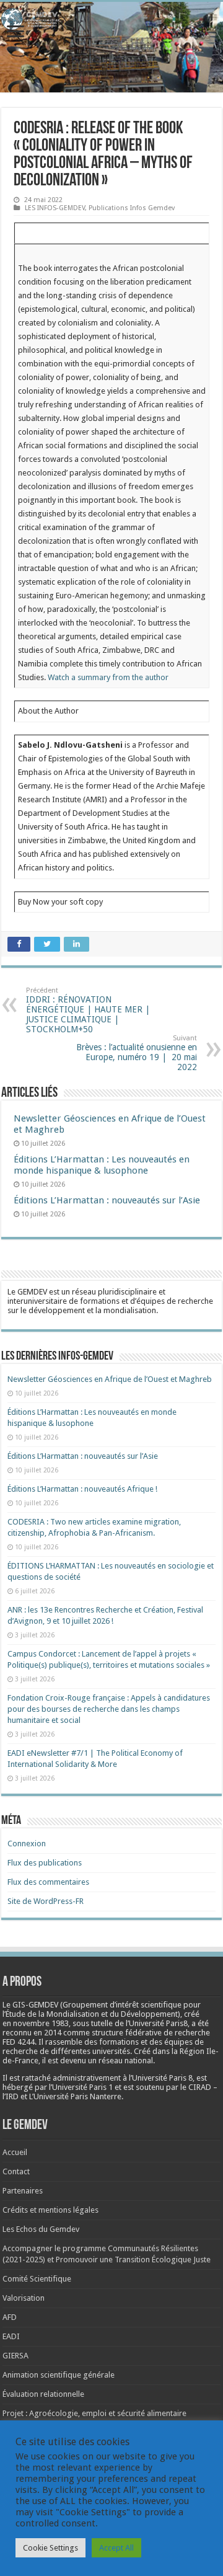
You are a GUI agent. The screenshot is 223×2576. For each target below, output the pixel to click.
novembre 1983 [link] (41, 2023)
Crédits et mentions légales (50, 2210)
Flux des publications (45, 1863)
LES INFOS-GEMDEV (55, 208)
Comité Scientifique (37, 2279)
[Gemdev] (111, 19)
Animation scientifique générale (59, 2375)
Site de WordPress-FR (46, 1901)
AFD (10, 2317)
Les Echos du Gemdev (41, 2229)
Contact (16, 2171)
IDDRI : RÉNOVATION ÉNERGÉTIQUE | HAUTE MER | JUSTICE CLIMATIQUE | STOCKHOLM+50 (88, 1010)
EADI (11, 2336)
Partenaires (23, 2191)
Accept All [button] (116, 2548)
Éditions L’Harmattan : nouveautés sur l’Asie (107, 1200)
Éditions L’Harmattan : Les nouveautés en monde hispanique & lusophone (102, 1165)
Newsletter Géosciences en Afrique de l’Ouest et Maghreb (110, 1379)
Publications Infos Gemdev (132, 208)
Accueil (15, 2152)
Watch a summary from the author (108, 677)
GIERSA (15, 2356)
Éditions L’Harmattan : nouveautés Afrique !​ (82, 1489)
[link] (41, 2023)
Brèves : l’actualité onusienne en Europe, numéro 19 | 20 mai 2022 (137, 1053)
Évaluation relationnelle (43, 2394)
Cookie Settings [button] (50, 2548)
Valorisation (24, 2298)
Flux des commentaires (48, 1882)
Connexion (27, 1843)
